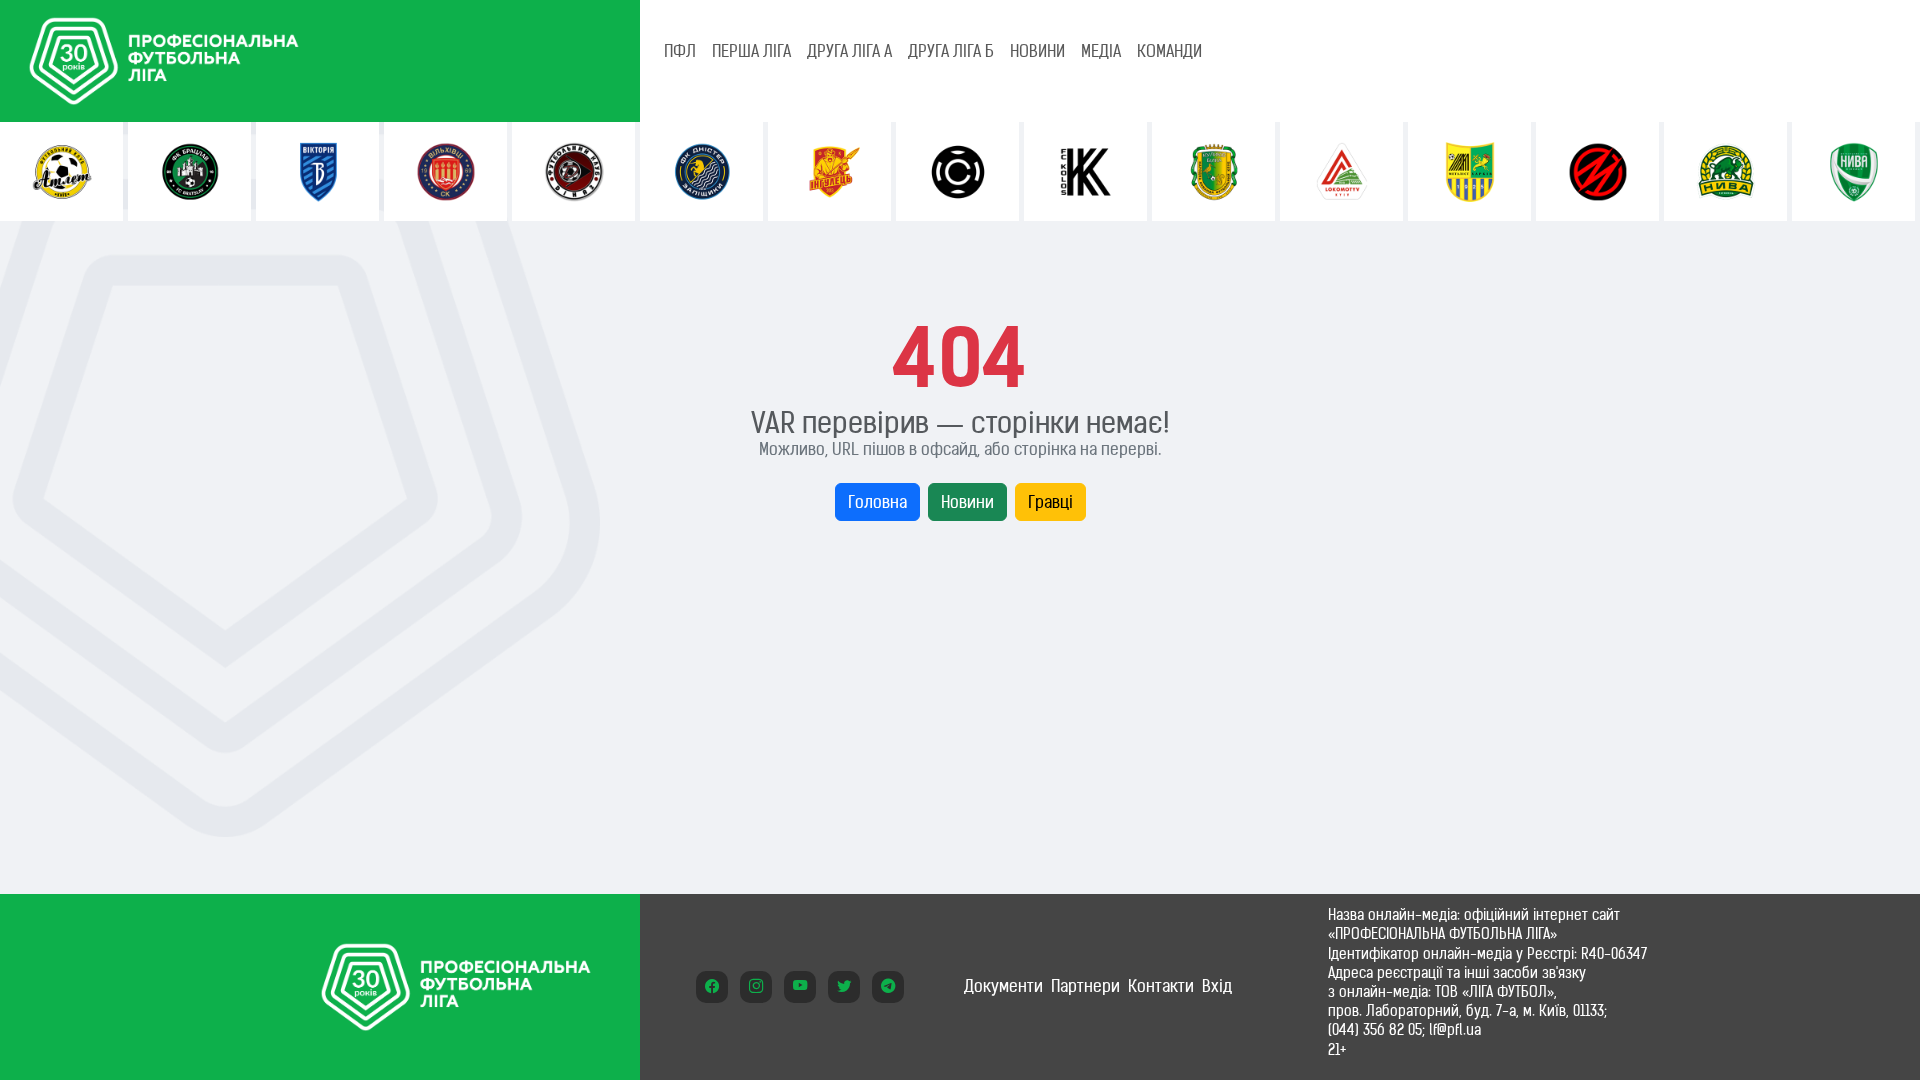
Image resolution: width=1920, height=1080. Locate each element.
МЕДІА (1101, 51)
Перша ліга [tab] (751, 51)
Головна (877, 502)
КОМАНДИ (1169, 51)
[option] (61, 171)
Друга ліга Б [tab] (951, 51)
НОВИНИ (1037, 51)
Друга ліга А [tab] (849, 51)
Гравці (1050, 502)
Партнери (1085, 986)
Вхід (1217, 986)
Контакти (1161, 986)
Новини (967, 502)
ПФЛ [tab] (680, 51)
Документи (1003, 986)
